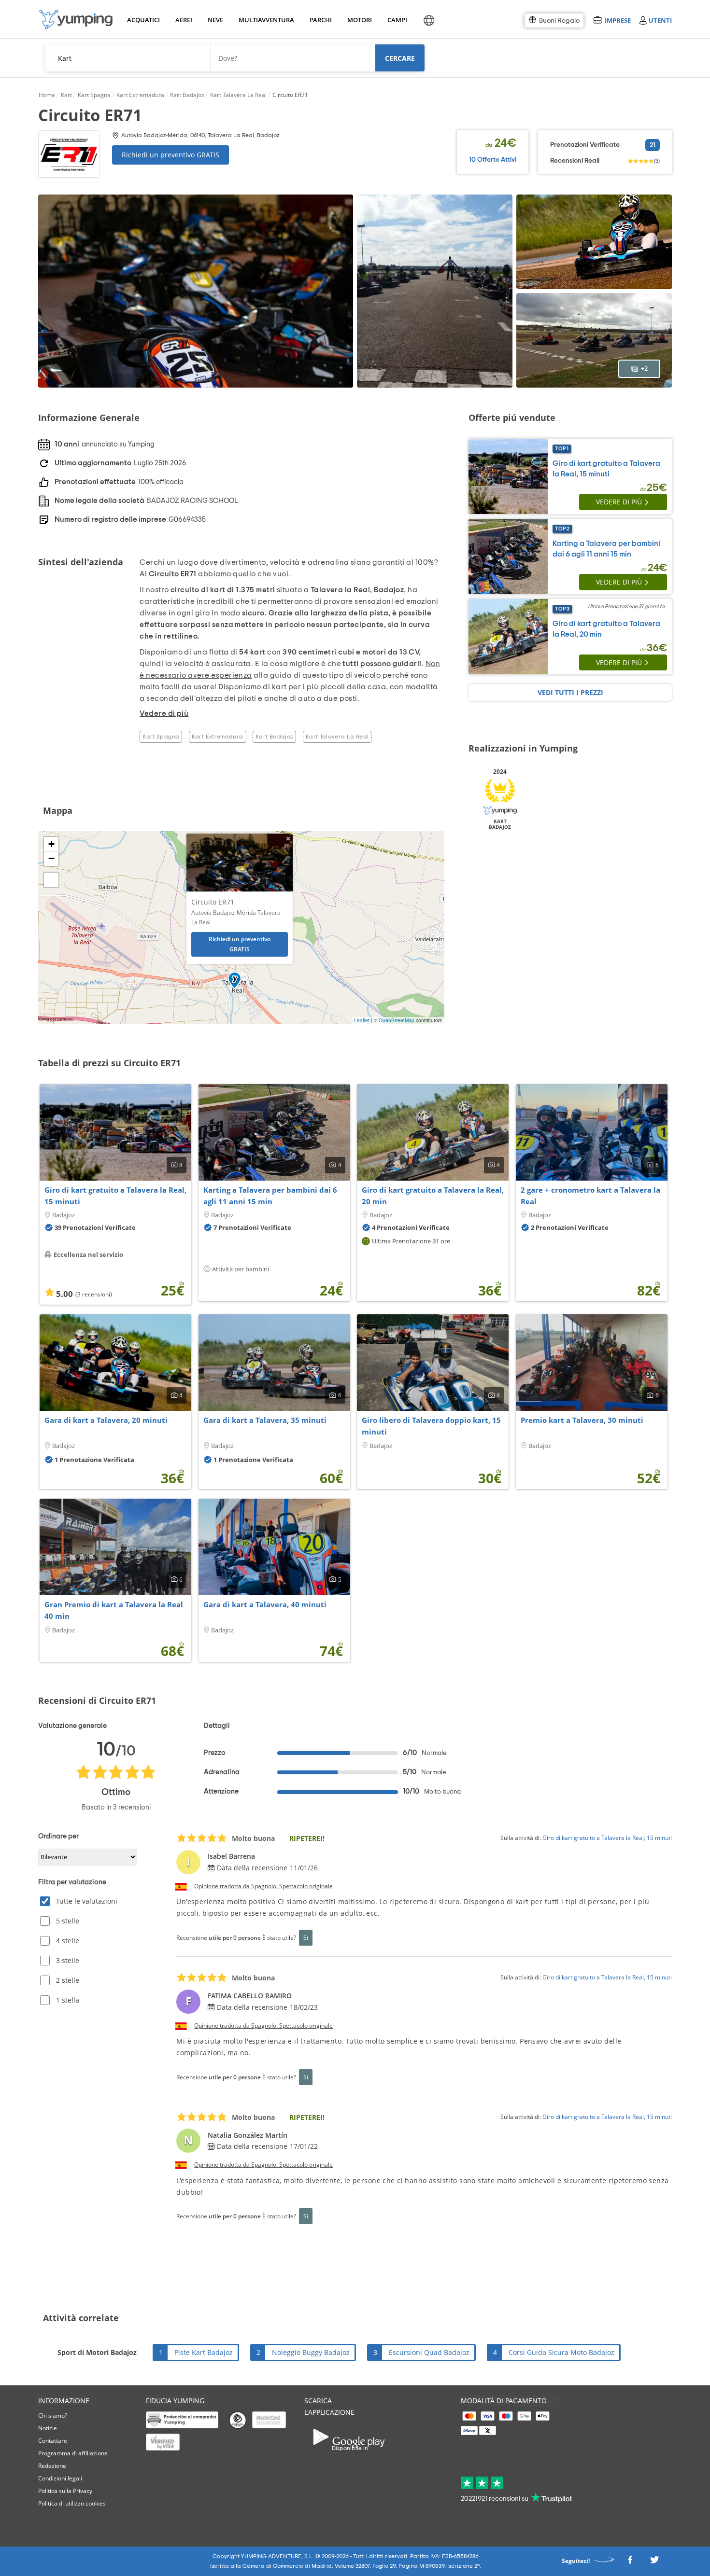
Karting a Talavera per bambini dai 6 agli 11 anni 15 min (270, 1196)
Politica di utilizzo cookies (72, 2503)
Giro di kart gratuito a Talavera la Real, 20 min (433, 1196)
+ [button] (51, 844)
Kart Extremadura (218, 737)
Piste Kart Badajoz (204, 2352)
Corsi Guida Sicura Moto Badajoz (561, 2352)
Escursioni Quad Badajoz (429, 2352)
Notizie (48, 2428)
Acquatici (142, 20)
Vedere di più (619, 502)
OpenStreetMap (397, 1020)
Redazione (52, 2466)
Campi (397, 20)
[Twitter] (654, 2562)
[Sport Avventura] (76, 20)
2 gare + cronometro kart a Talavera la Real (590, 1196)
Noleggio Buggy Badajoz (311, 2352)
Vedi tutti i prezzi (570, 692)
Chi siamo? (53, 2416)
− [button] (51, 858)
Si (306, 1937)
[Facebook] (630, 2562)
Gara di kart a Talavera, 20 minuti (106, 1420)
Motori (359, 20)
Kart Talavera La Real (337, 737)
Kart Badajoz (274, 737)
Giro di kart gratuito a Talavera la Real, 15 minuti (115, 1196)
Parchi (320, 20)
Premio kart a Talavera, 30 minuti (582, 1420)
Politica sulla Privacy (65, 2491)
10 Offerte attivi (493, 160)
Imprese (618, 20)
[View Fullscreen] (51, 880)
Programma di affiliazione (73, 2453)
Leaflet (362, 1020)
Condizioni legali (60, 2478)
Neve (215, 20)
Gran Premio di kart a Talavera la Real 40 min (114, 1610)
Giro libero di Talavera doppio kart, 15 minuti (431, 1426)
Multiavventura (264, 20)
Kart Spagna (161, 737)
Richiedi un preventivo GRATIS (170, 155)
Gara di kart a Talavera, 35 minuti (265, 1420)
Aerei (184, 20)
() (657, 161)
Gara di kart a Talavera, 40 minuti (265, 1604)
